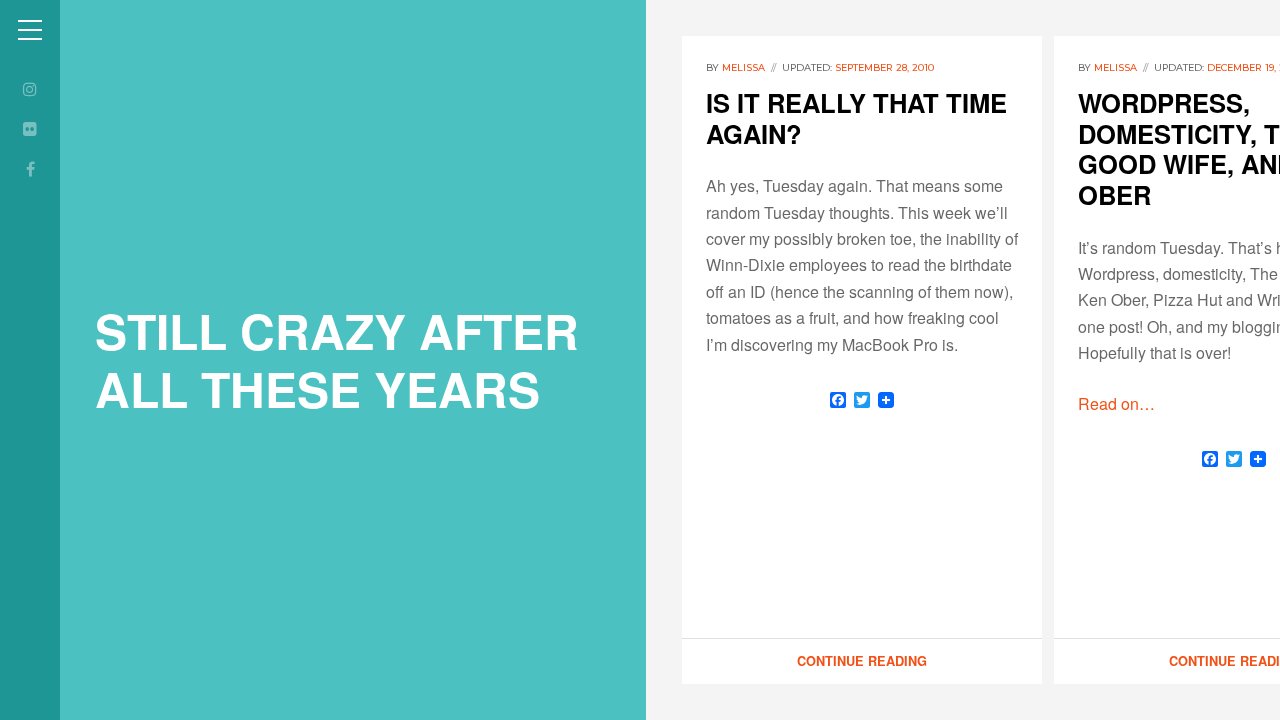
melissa (743, 67)
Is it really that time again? (856, 118)
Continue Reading (862, 661)
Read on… (1116, 403)
